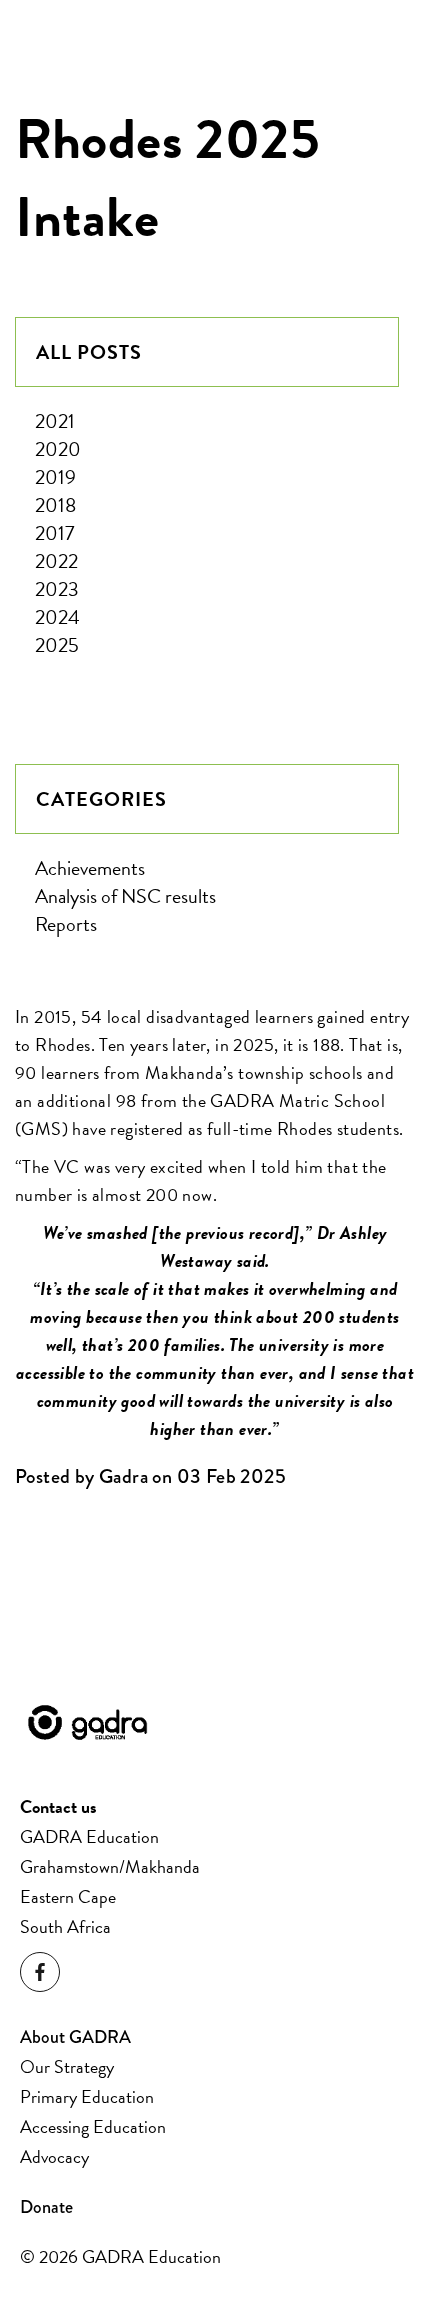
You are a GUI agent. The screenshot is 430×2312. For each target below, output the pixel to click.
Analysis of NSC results (125, 896)
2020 (58, 449)
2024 (57, 617)
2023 (57, 589)
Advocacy (54, 2156)
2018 (55, 505)
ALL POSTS (89, 352)
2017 (54, 533)
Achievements (90, 868)
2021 (55, 421)
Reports (66, 924)
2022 (56, 561)
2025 (57, 645)
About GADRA (75, 2037)
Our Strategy (67, 2066)
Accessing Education (93, 2126)
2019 (55, 477)
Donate (46, 2207)
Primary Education (87, 2096)
